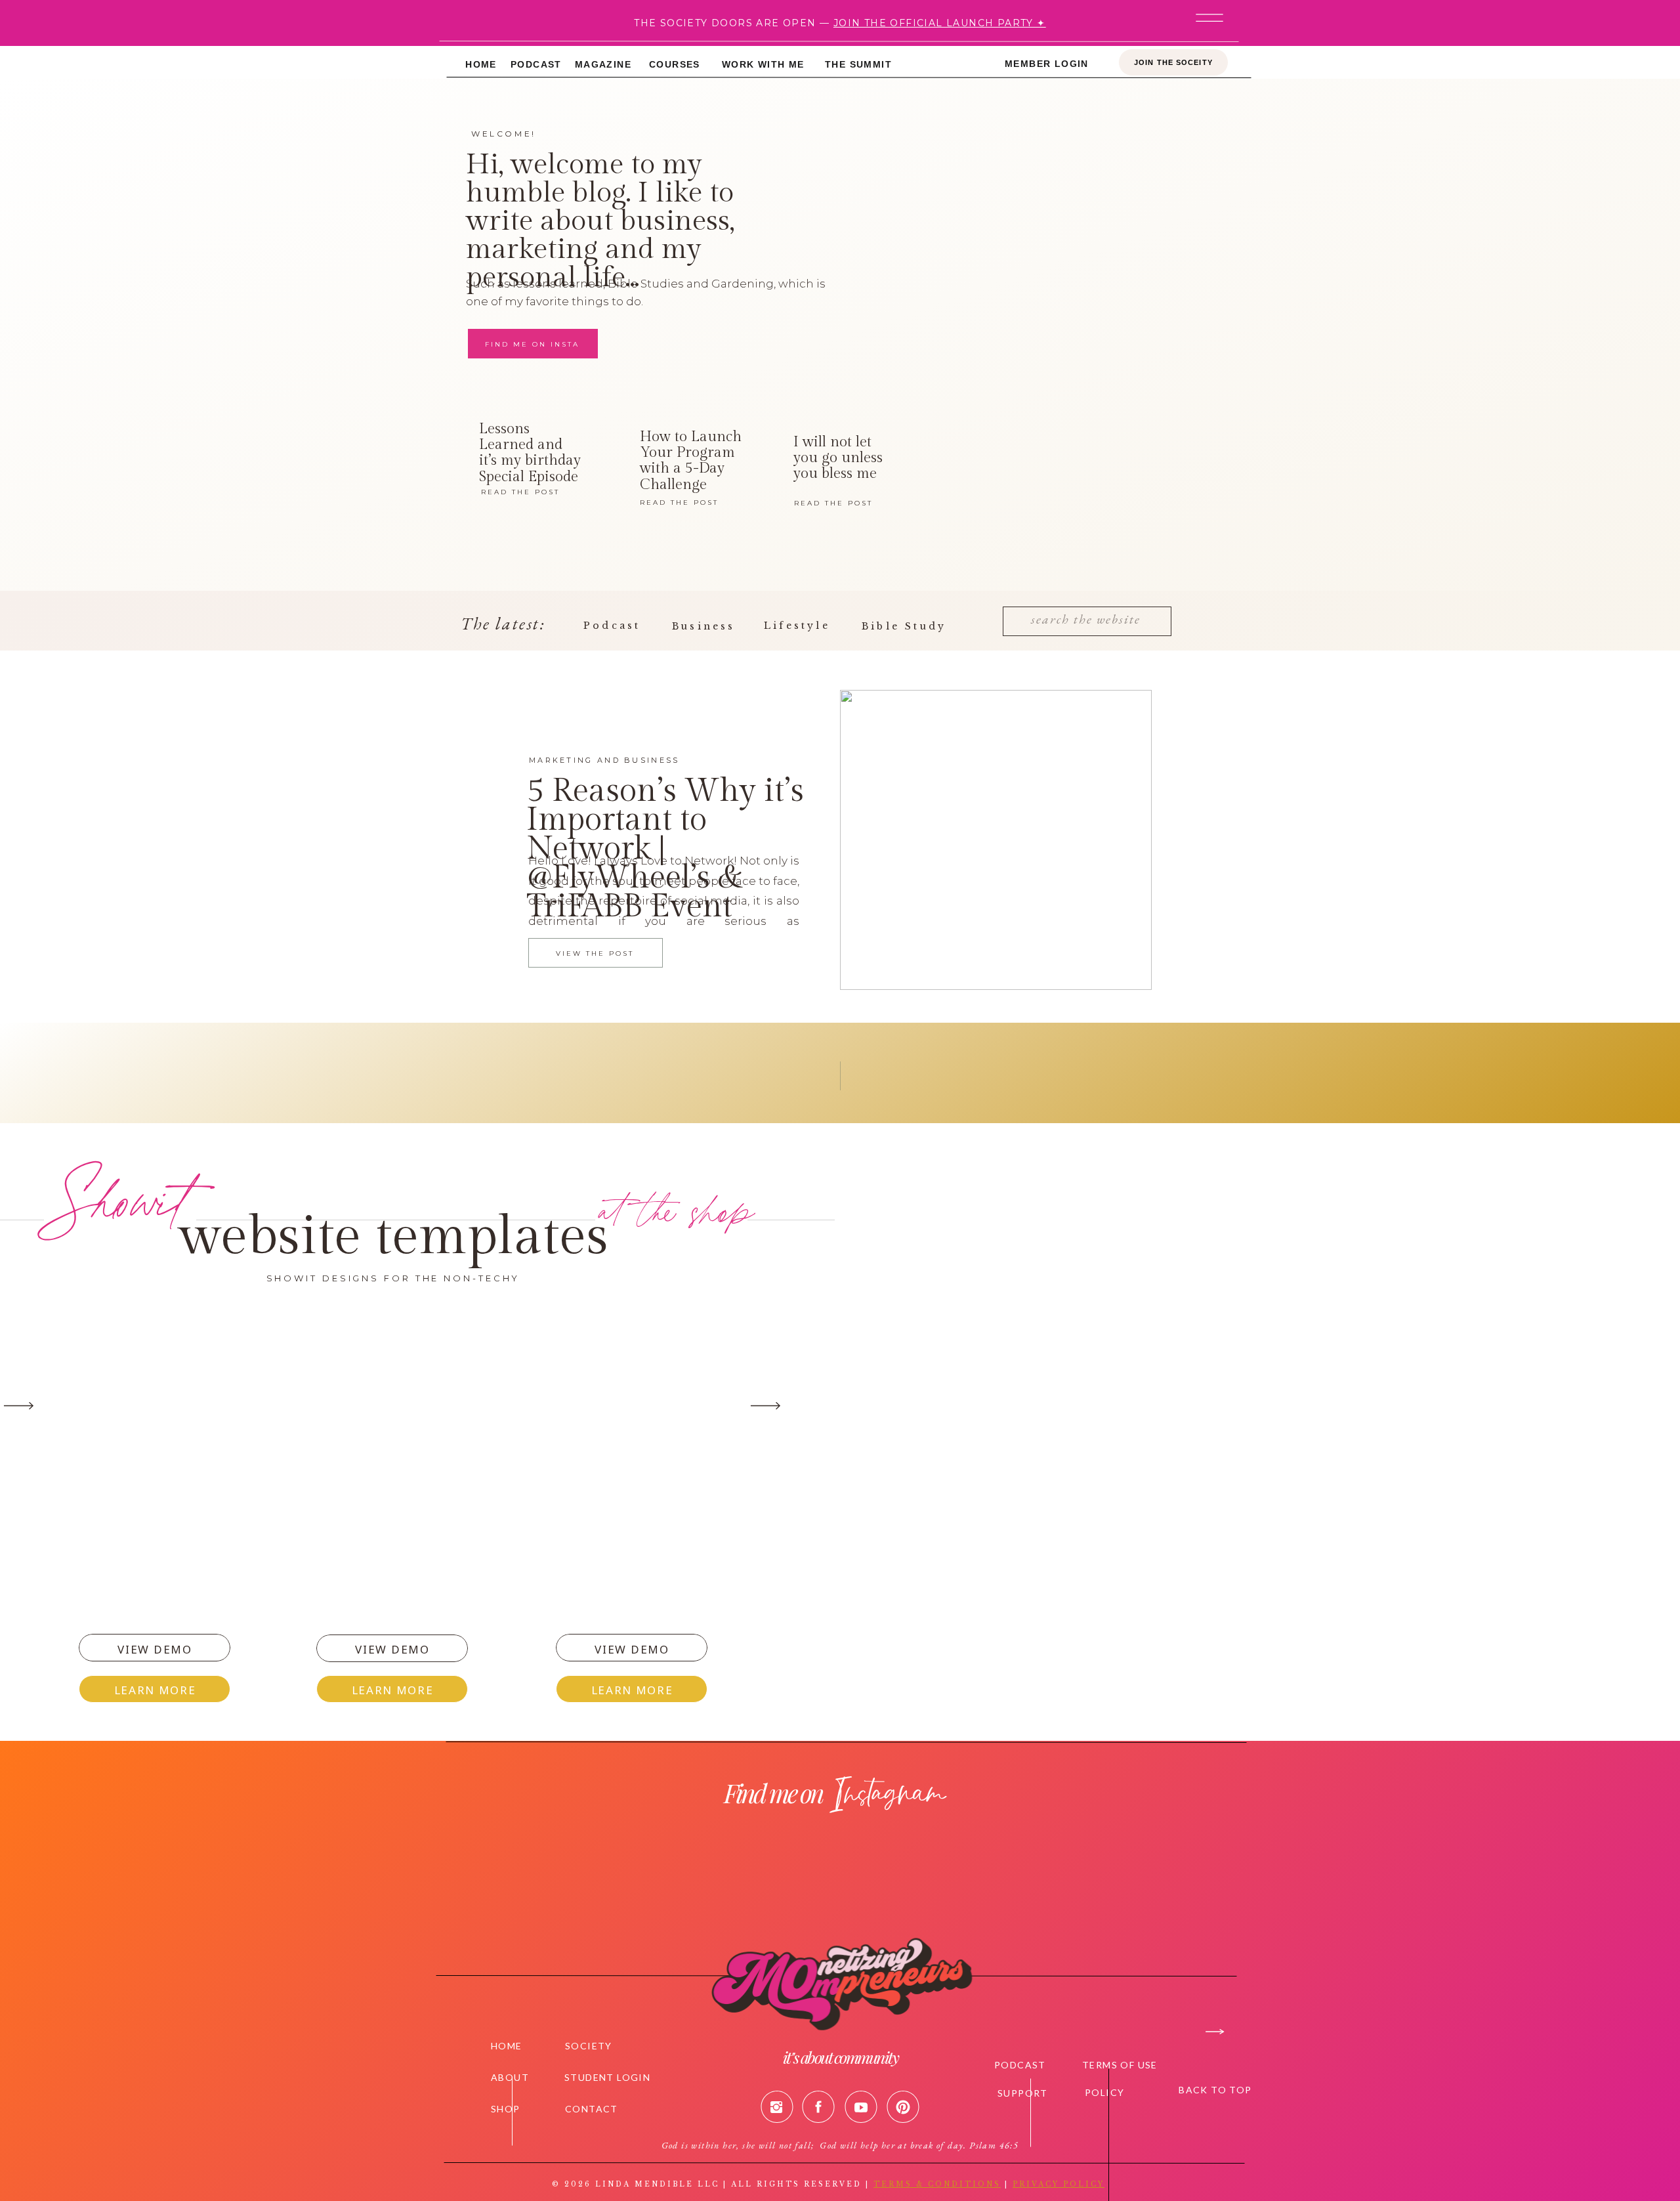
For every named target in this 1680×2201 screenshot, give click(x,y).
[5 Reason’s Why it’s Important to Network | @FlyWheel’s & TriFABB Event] (996, 840)
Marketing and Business (604, 760)
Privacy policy (1059, 2184)
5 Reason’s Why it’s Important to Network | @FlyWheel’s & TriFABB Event (665, 849)
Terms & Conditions (937, 2184)
